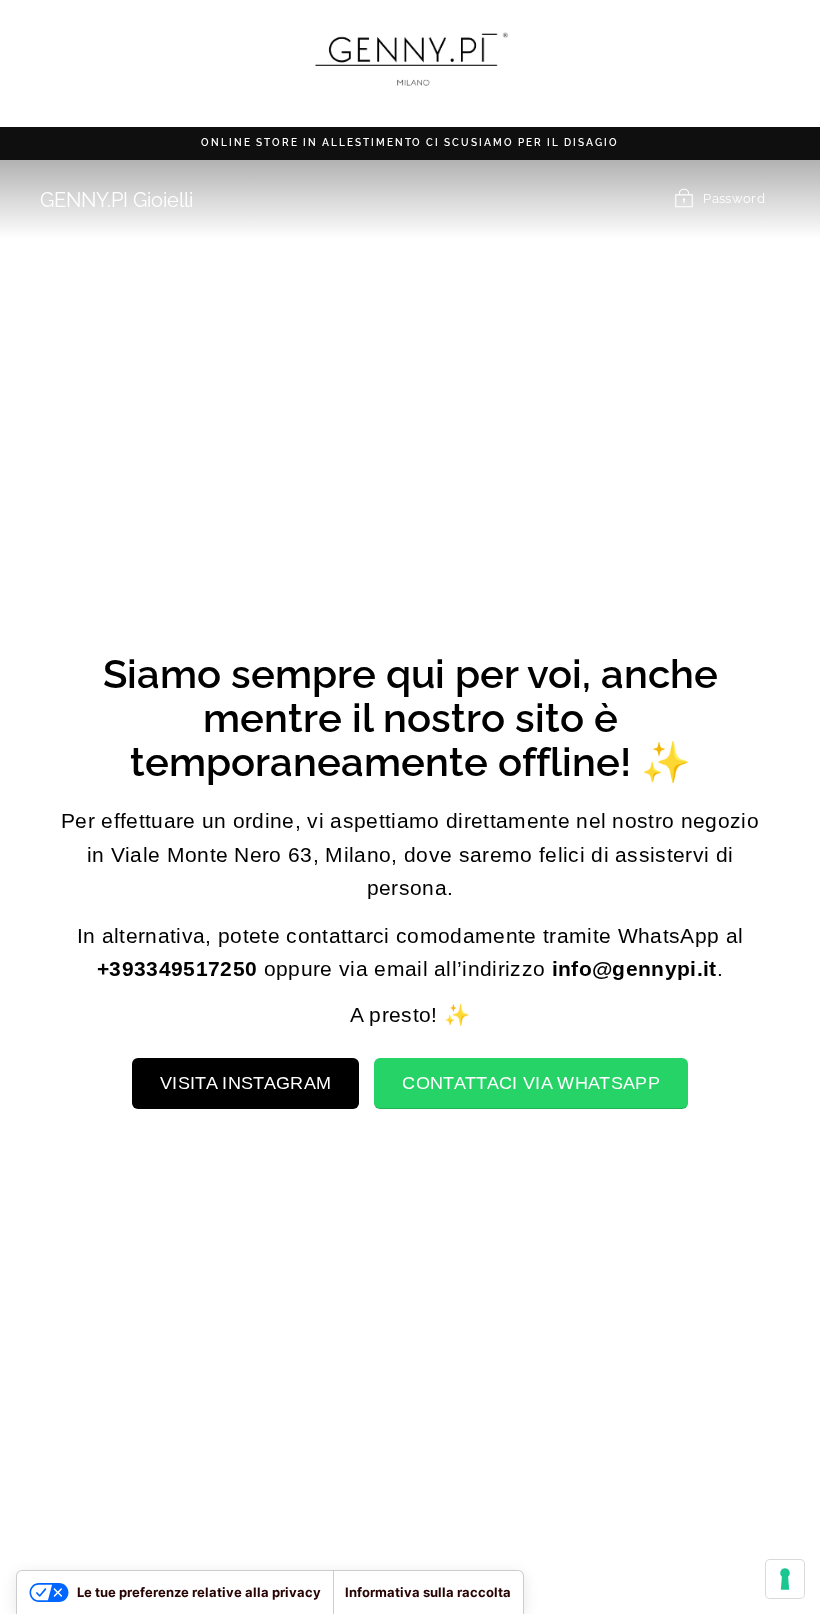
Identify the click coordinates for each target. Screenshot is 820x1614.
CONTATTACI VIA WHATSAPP (530, 1083)
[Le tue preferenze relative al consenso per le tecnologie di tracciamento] (785, 1579)
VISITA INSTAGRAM (245, 1083)
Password (734, 198)
